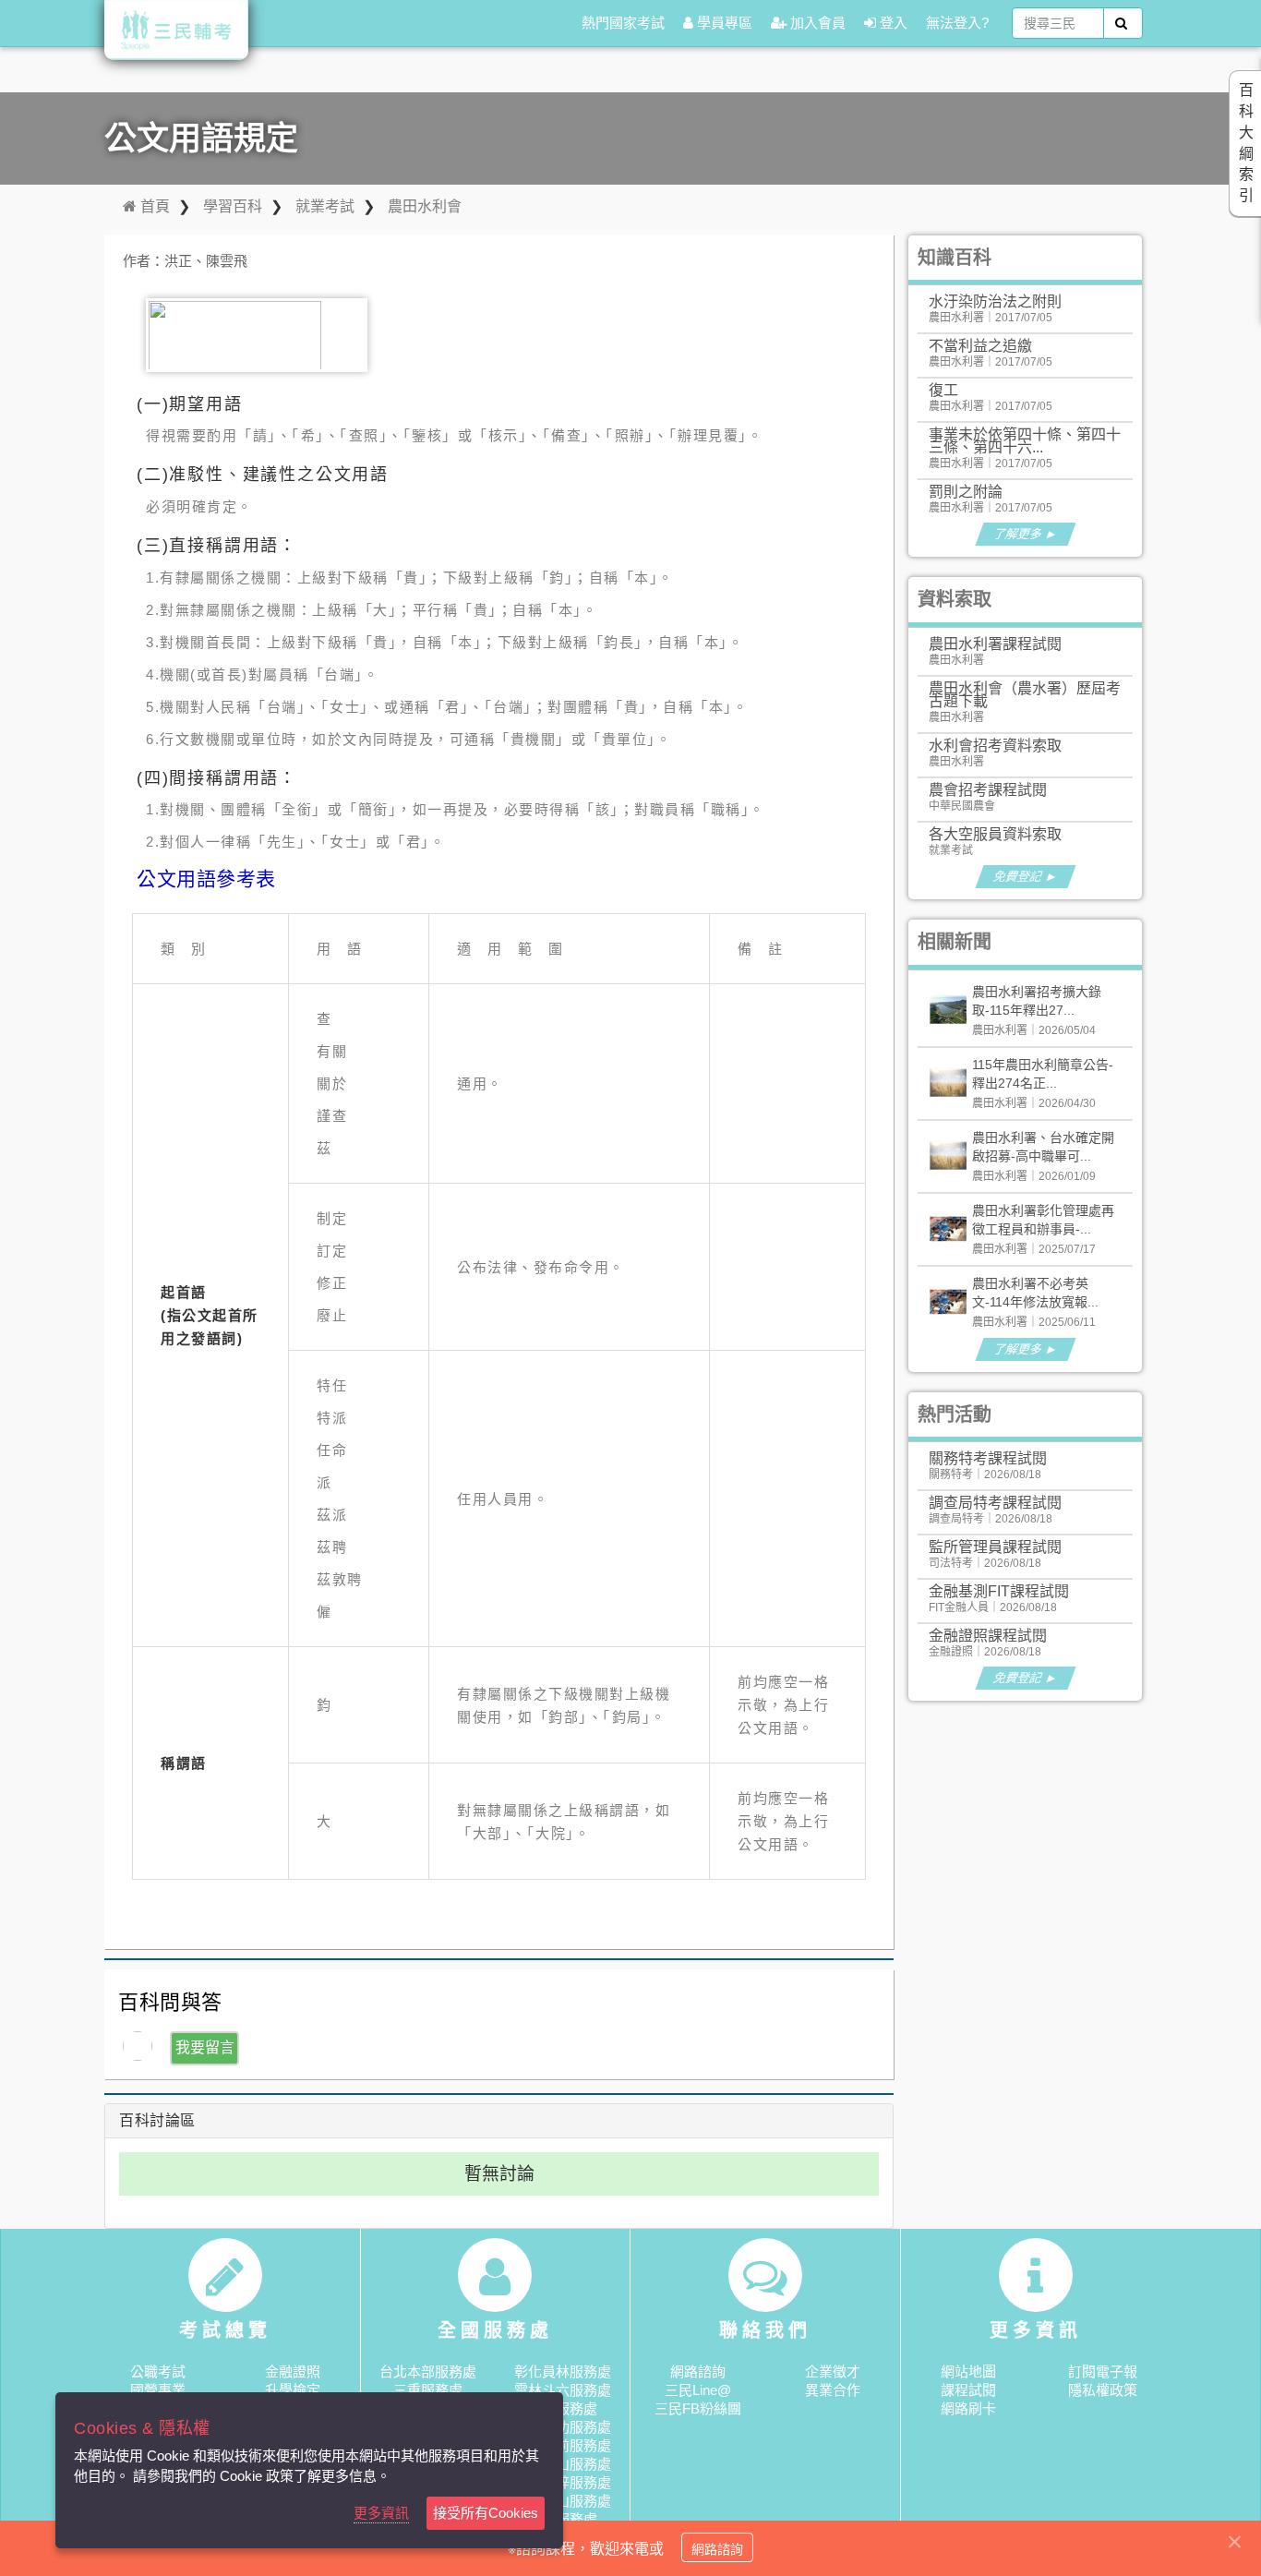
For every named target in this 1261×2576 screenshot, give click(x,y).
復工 (943, 390)
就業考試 (325, 206)
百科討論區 (157, 2120)
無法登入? (957, 23)
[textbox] (1058, 23)
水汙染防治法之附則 (995, 301)
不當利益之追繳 (980, 346)
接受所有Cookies (486, 2513)
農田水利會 (425, 206)
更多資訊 (381, 2513)
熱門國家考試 (623, 23)
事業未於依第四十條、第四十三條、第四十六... (1025, 441)
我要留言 (205, 2047)
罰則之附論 (966, 492)
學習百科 (233, 206)
